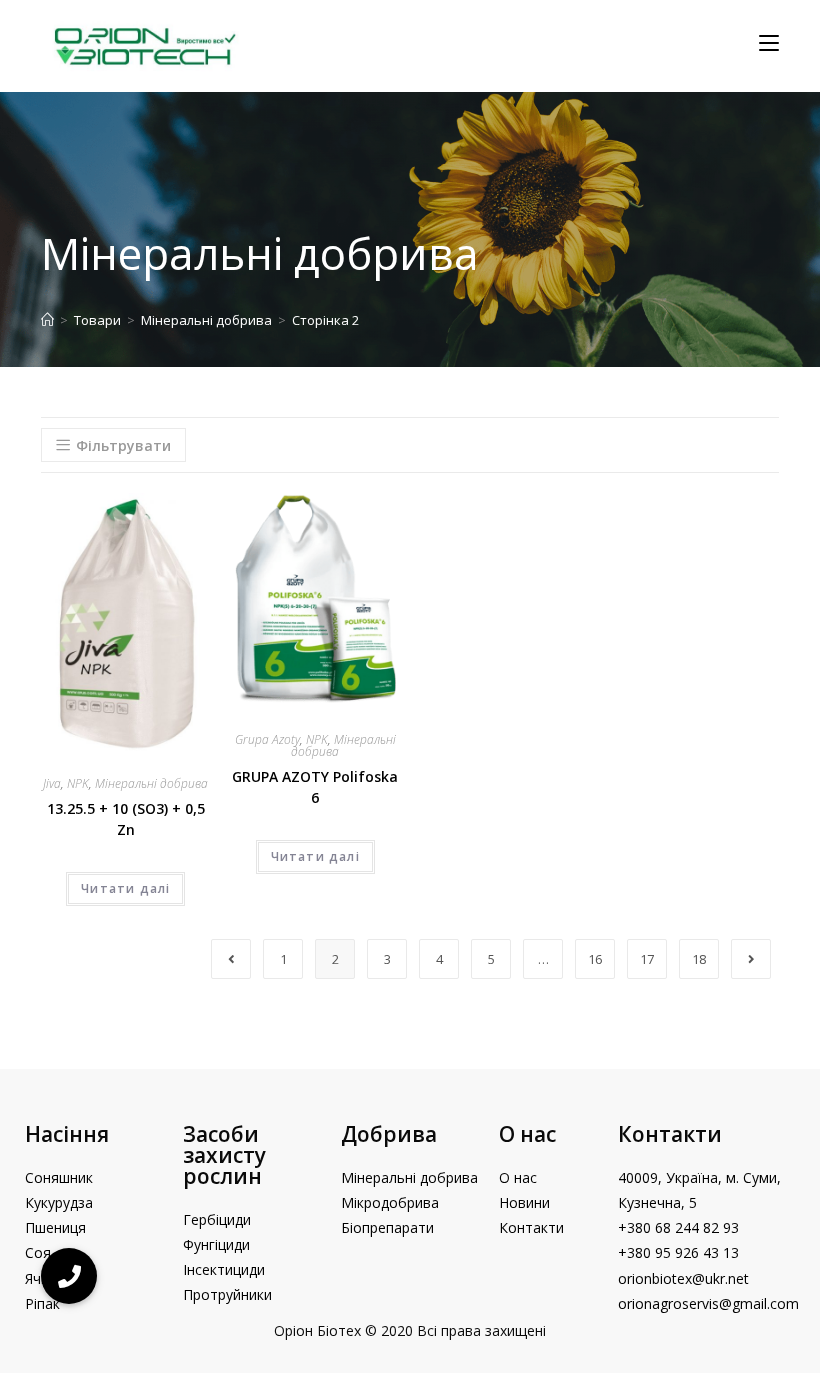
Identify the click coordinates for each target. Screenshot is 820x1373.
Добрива (389, 1134)
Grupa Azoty (267, 739)
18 (699, 959)
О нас (527, 1134)
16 (595, 959)
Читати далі (125, 888)
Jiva (52, 783)
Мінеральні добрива (151, 783)
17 (647, 959)
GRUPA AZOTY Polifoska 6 (315, 787)
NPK (78, 783)
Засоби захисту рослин (224, 1155)
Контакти (670, 1134)
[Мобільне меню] (769, 43)
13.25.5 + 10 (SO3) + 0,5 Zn (126, 819)
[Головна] (47, 320)
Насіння (67, 1134)
